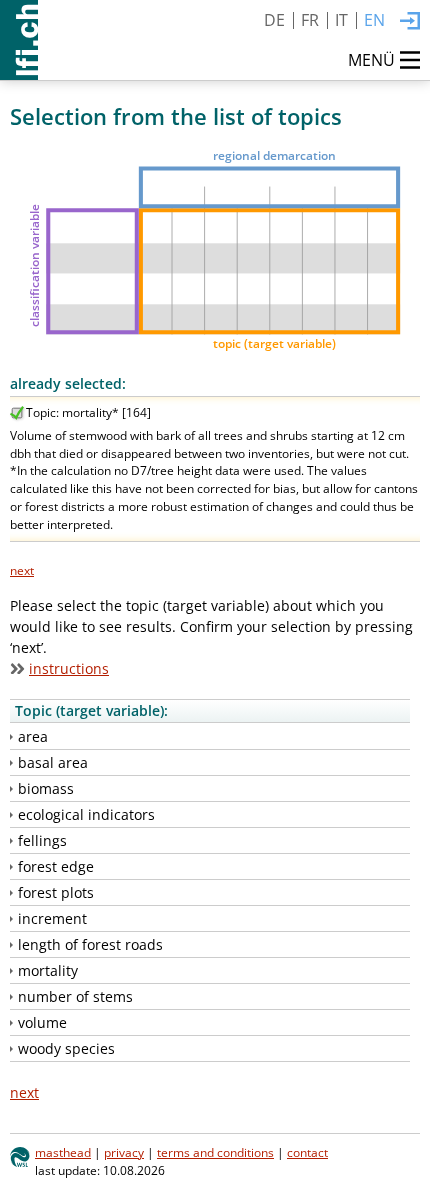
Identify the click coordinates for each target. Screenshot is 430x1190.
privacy (124, 1152)
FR (310, 20)
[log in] (410, 22)
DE (274, 20)
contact (307, 1152)
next (22, 570)
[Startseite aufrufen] (19, 40)
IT (341, 20)
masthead (63, 1152)
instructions (69, 668)
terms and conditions (215, 1152)
